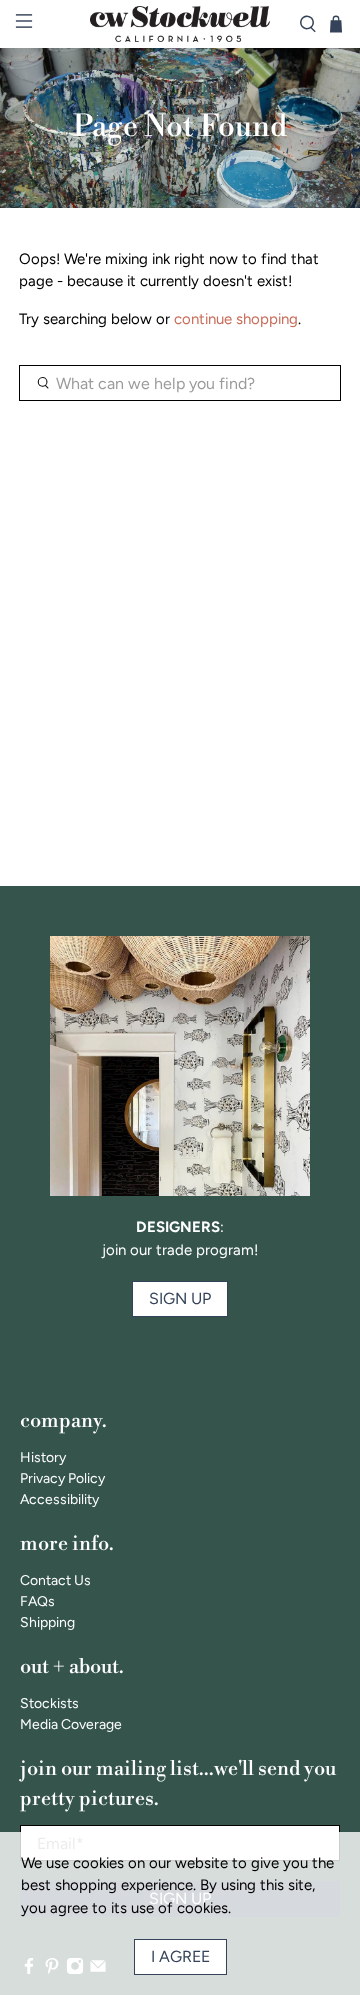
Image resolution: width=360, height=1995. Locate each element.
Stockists (49, 1703)
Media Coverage (71, 1724)
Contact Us (55, 1580)
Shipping (47, 1622)
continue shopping (236, 319)
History (43, 1457)
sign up (180, 1298)
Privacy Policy (62, 1478)
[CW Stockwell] (180, 24)
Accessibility (59, 1499)
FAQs (37, 1601)
